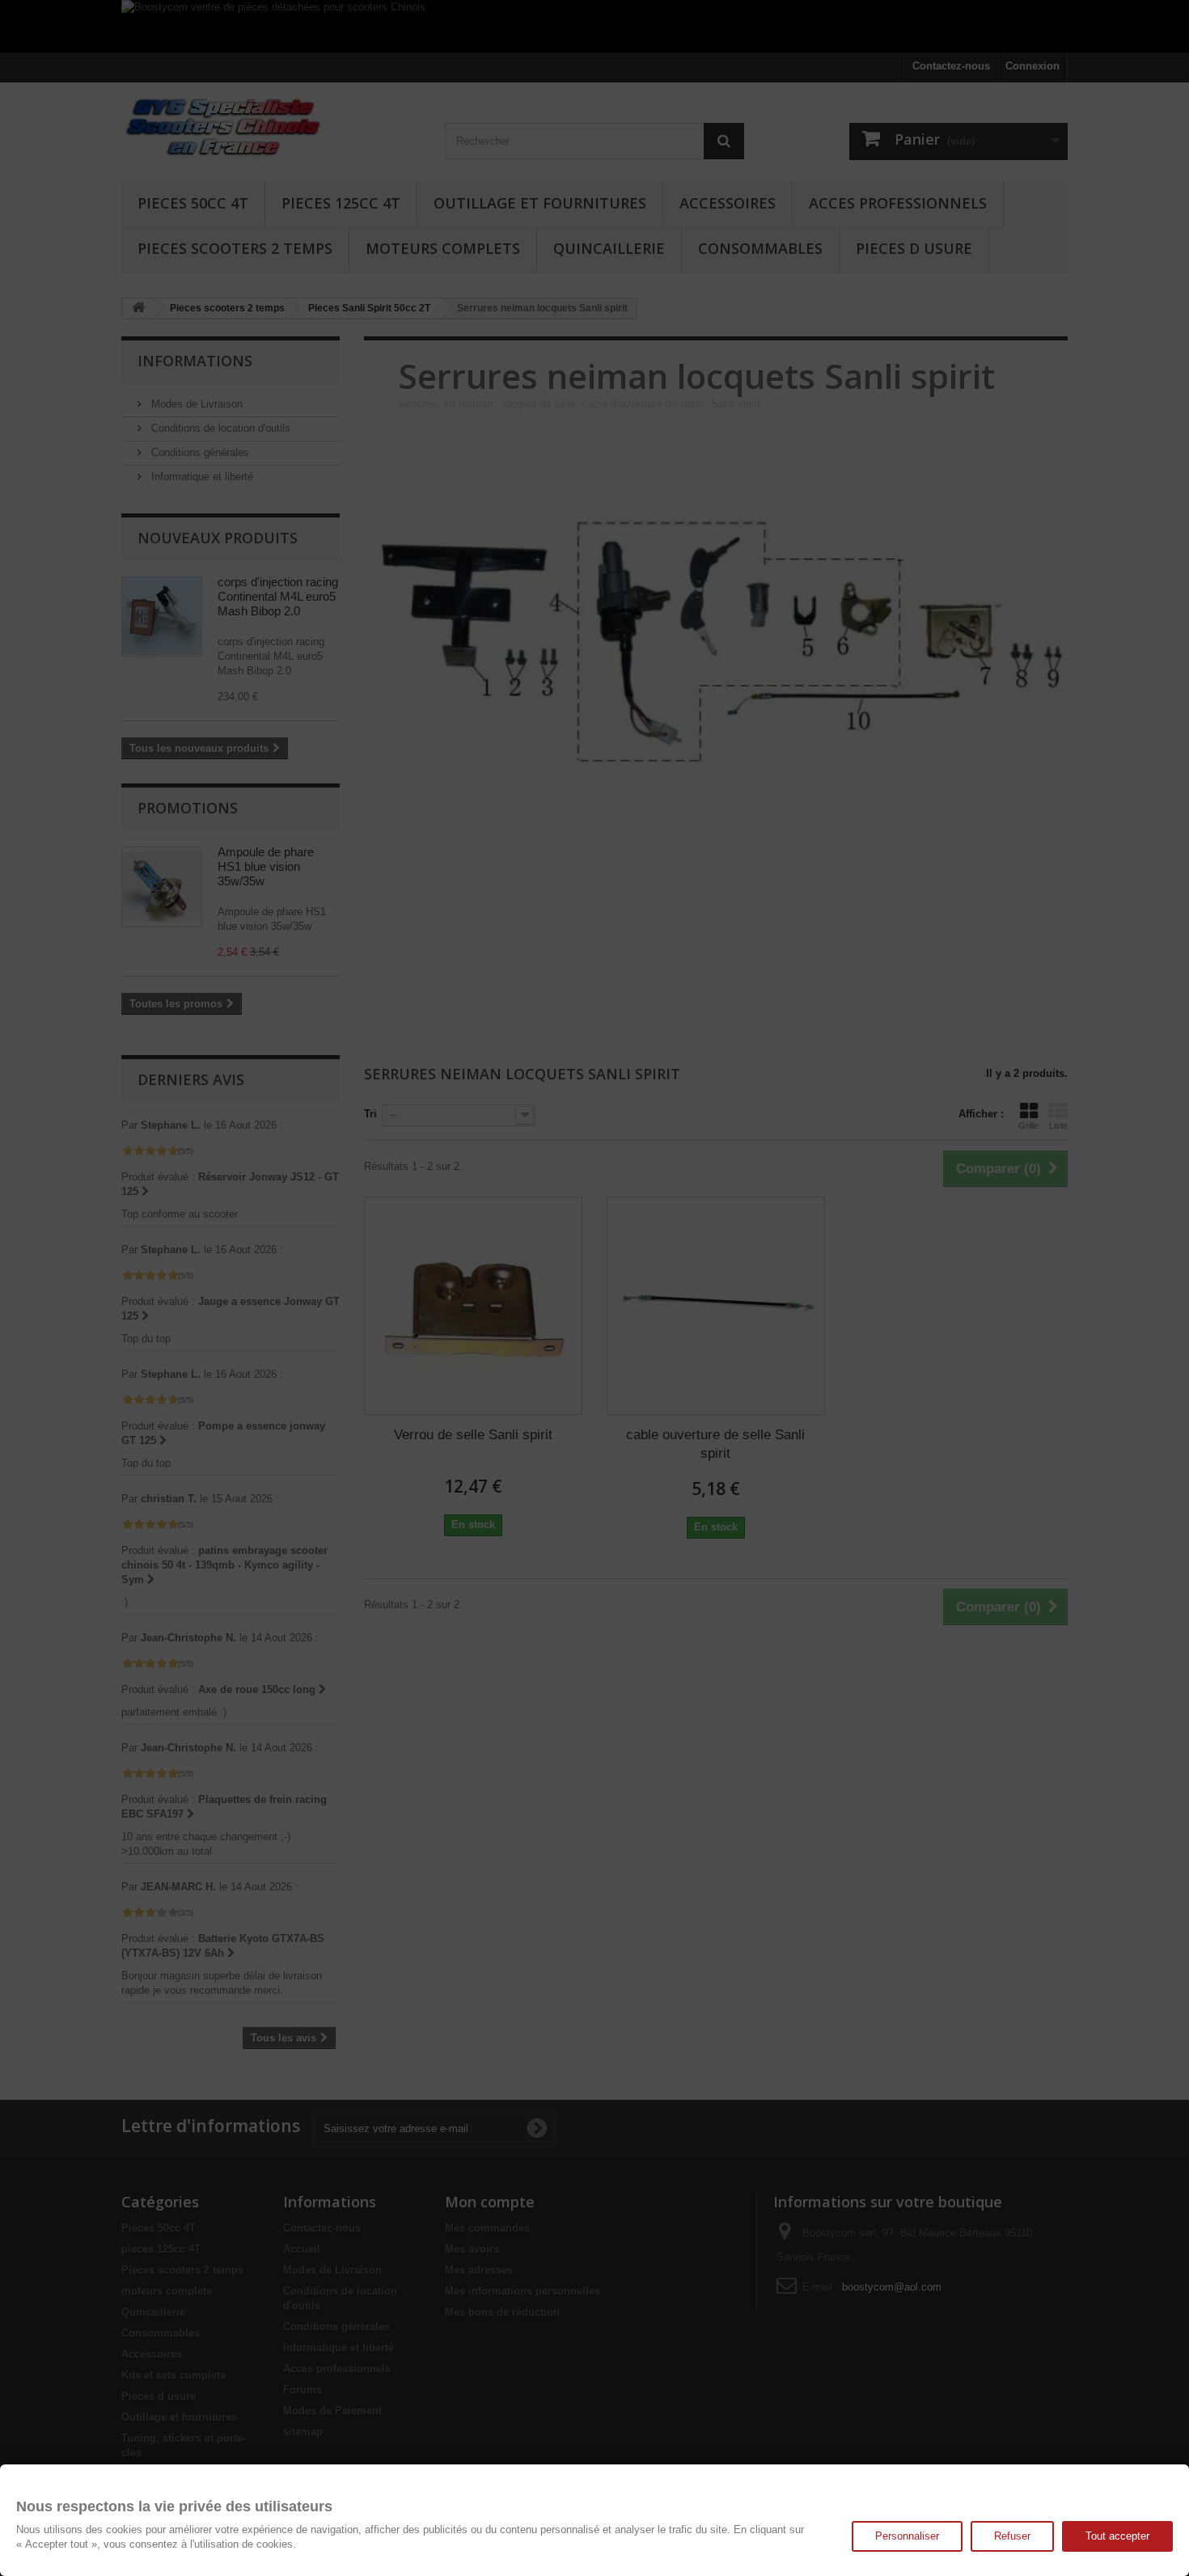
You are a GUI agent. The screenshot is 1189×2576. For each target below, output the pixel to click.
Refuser (1012, 2536)
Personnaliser (907, 2536)
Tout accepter (1117, 2536)
